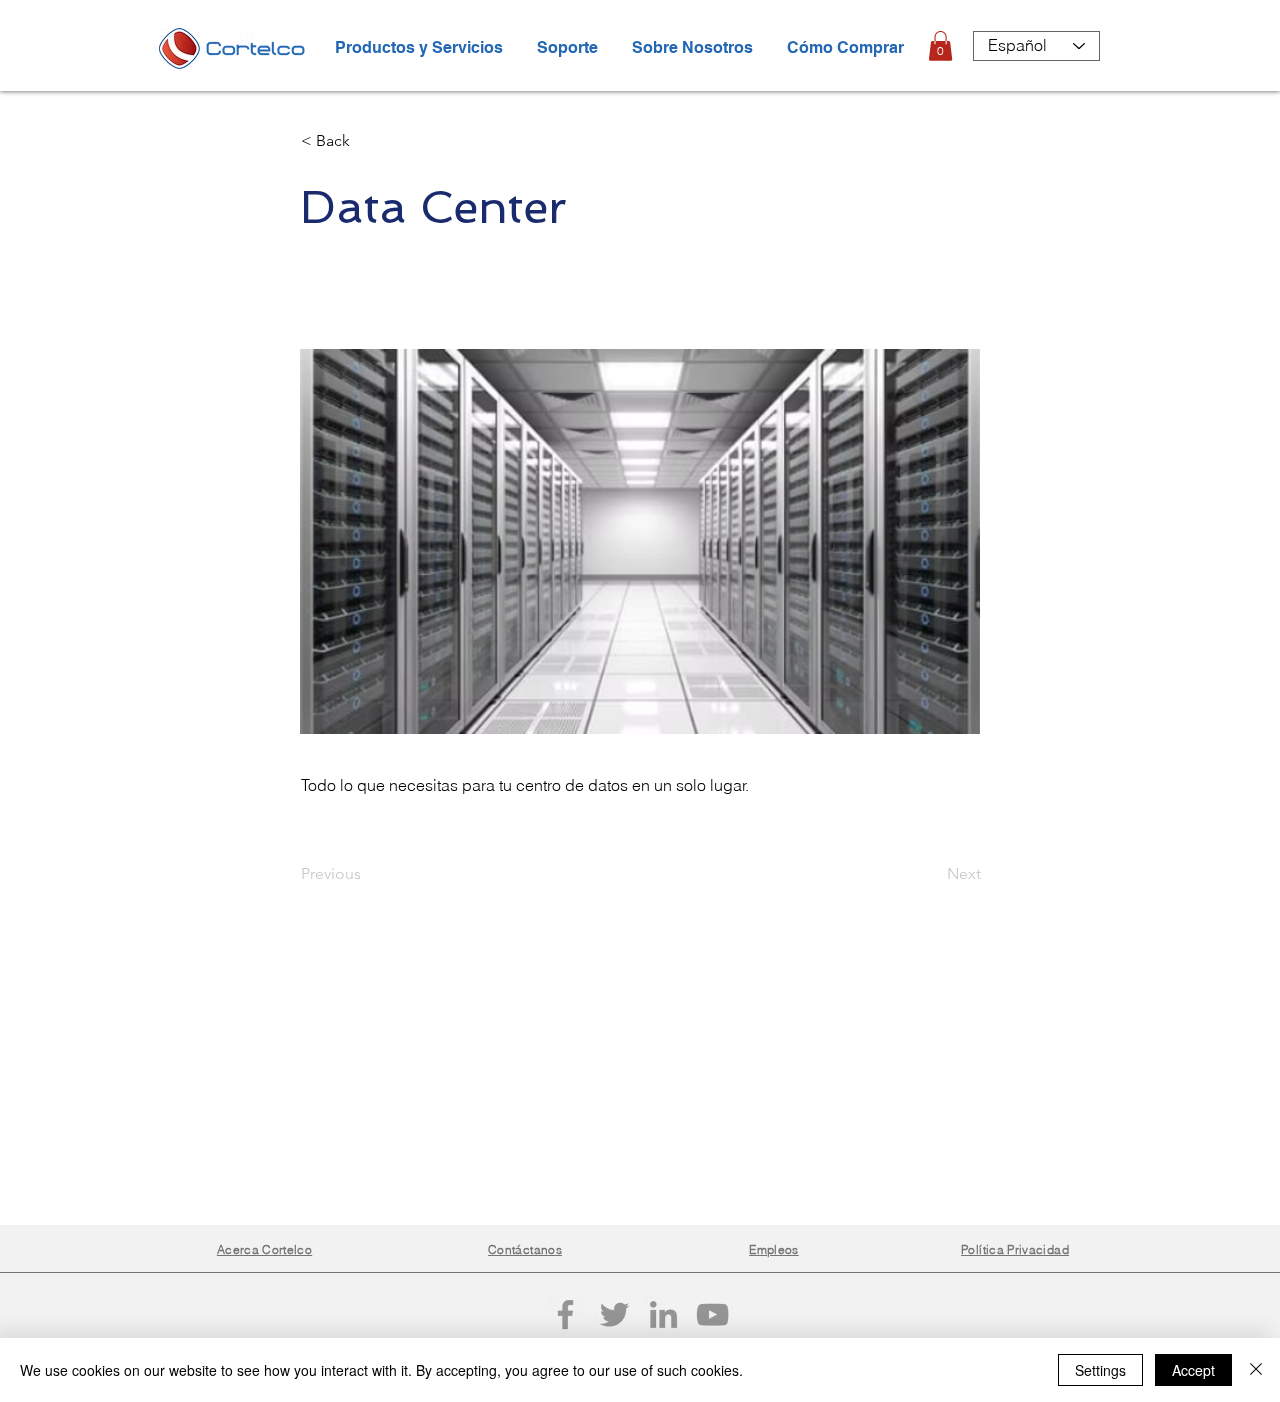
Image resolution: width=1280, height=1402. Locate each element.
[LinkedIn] (663, 1314)
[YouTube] (712, 1314)
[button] (940, 46)
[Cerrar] (1256, 1370)
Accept (1193, 1370)
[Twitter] (614, 1314)
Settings (1100, 1370)
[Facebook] (565, 1314)
